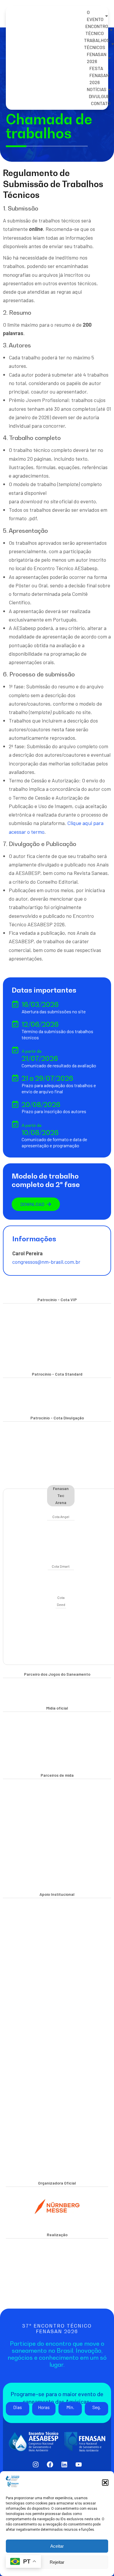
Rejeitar (57, 2562)
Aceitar (57, 2546)
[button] (105, 2483)
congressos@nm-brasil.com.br (46, 1262)
